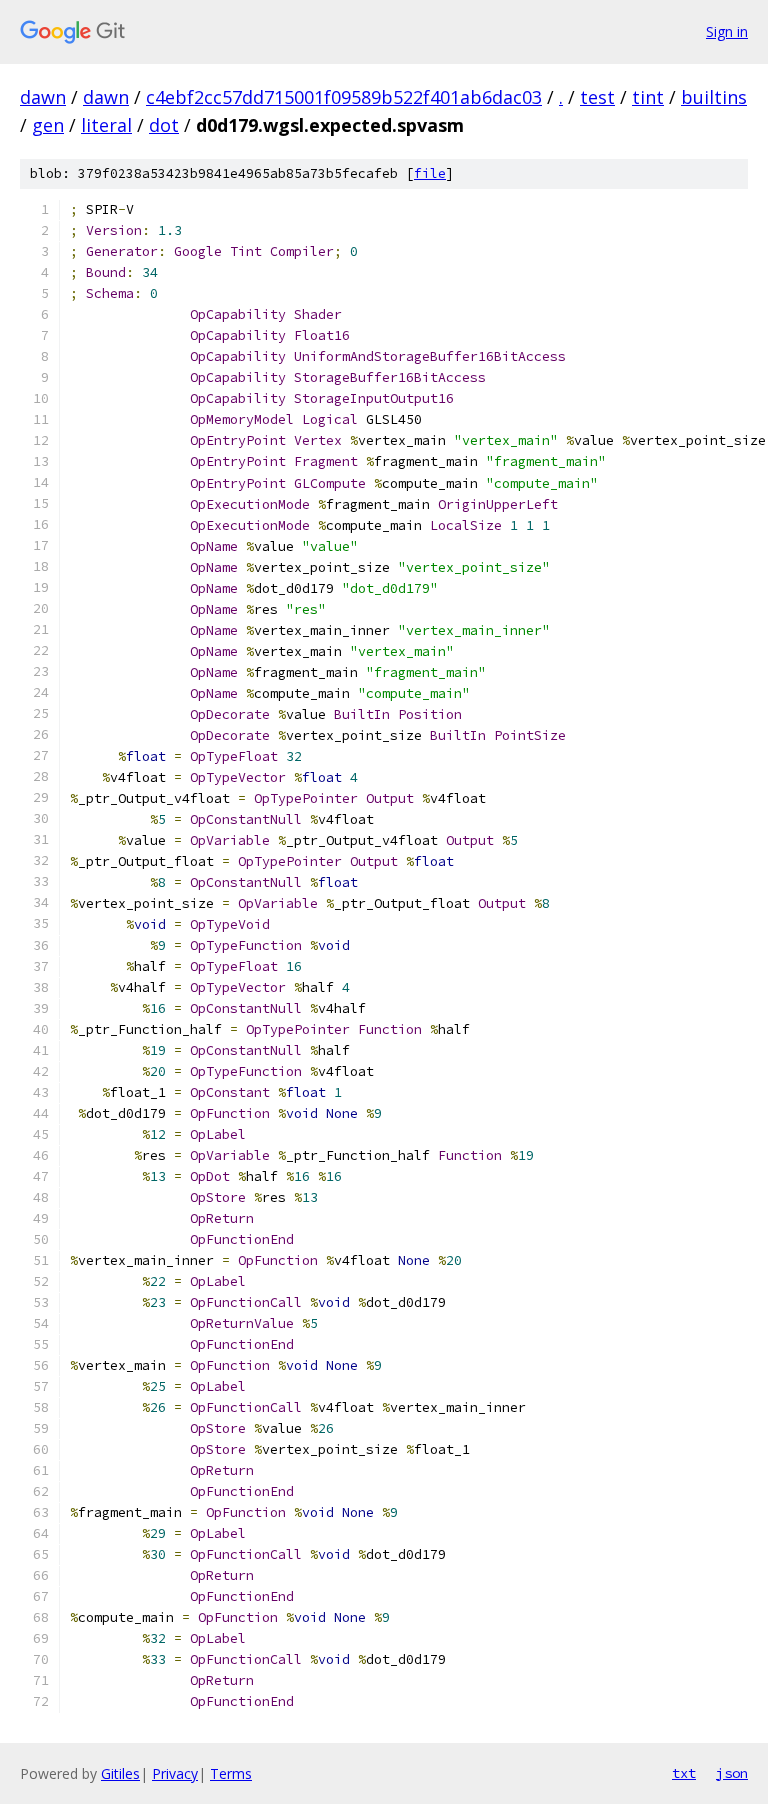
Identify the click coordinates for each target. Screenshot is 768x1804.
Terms (231, 1773)
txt (684, 1773)
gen (48, 125)
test (597, 97)
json (732, 1773)
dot (164, 125)
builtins (714, 97)
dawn (43, 97)
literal (106, 125)
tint (648, 97)
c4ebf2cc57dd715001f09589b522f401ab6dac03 (344, 97)
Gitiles (120, 1773)
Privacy (175, 1773)
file (430, 173)
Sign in (727, 31)
